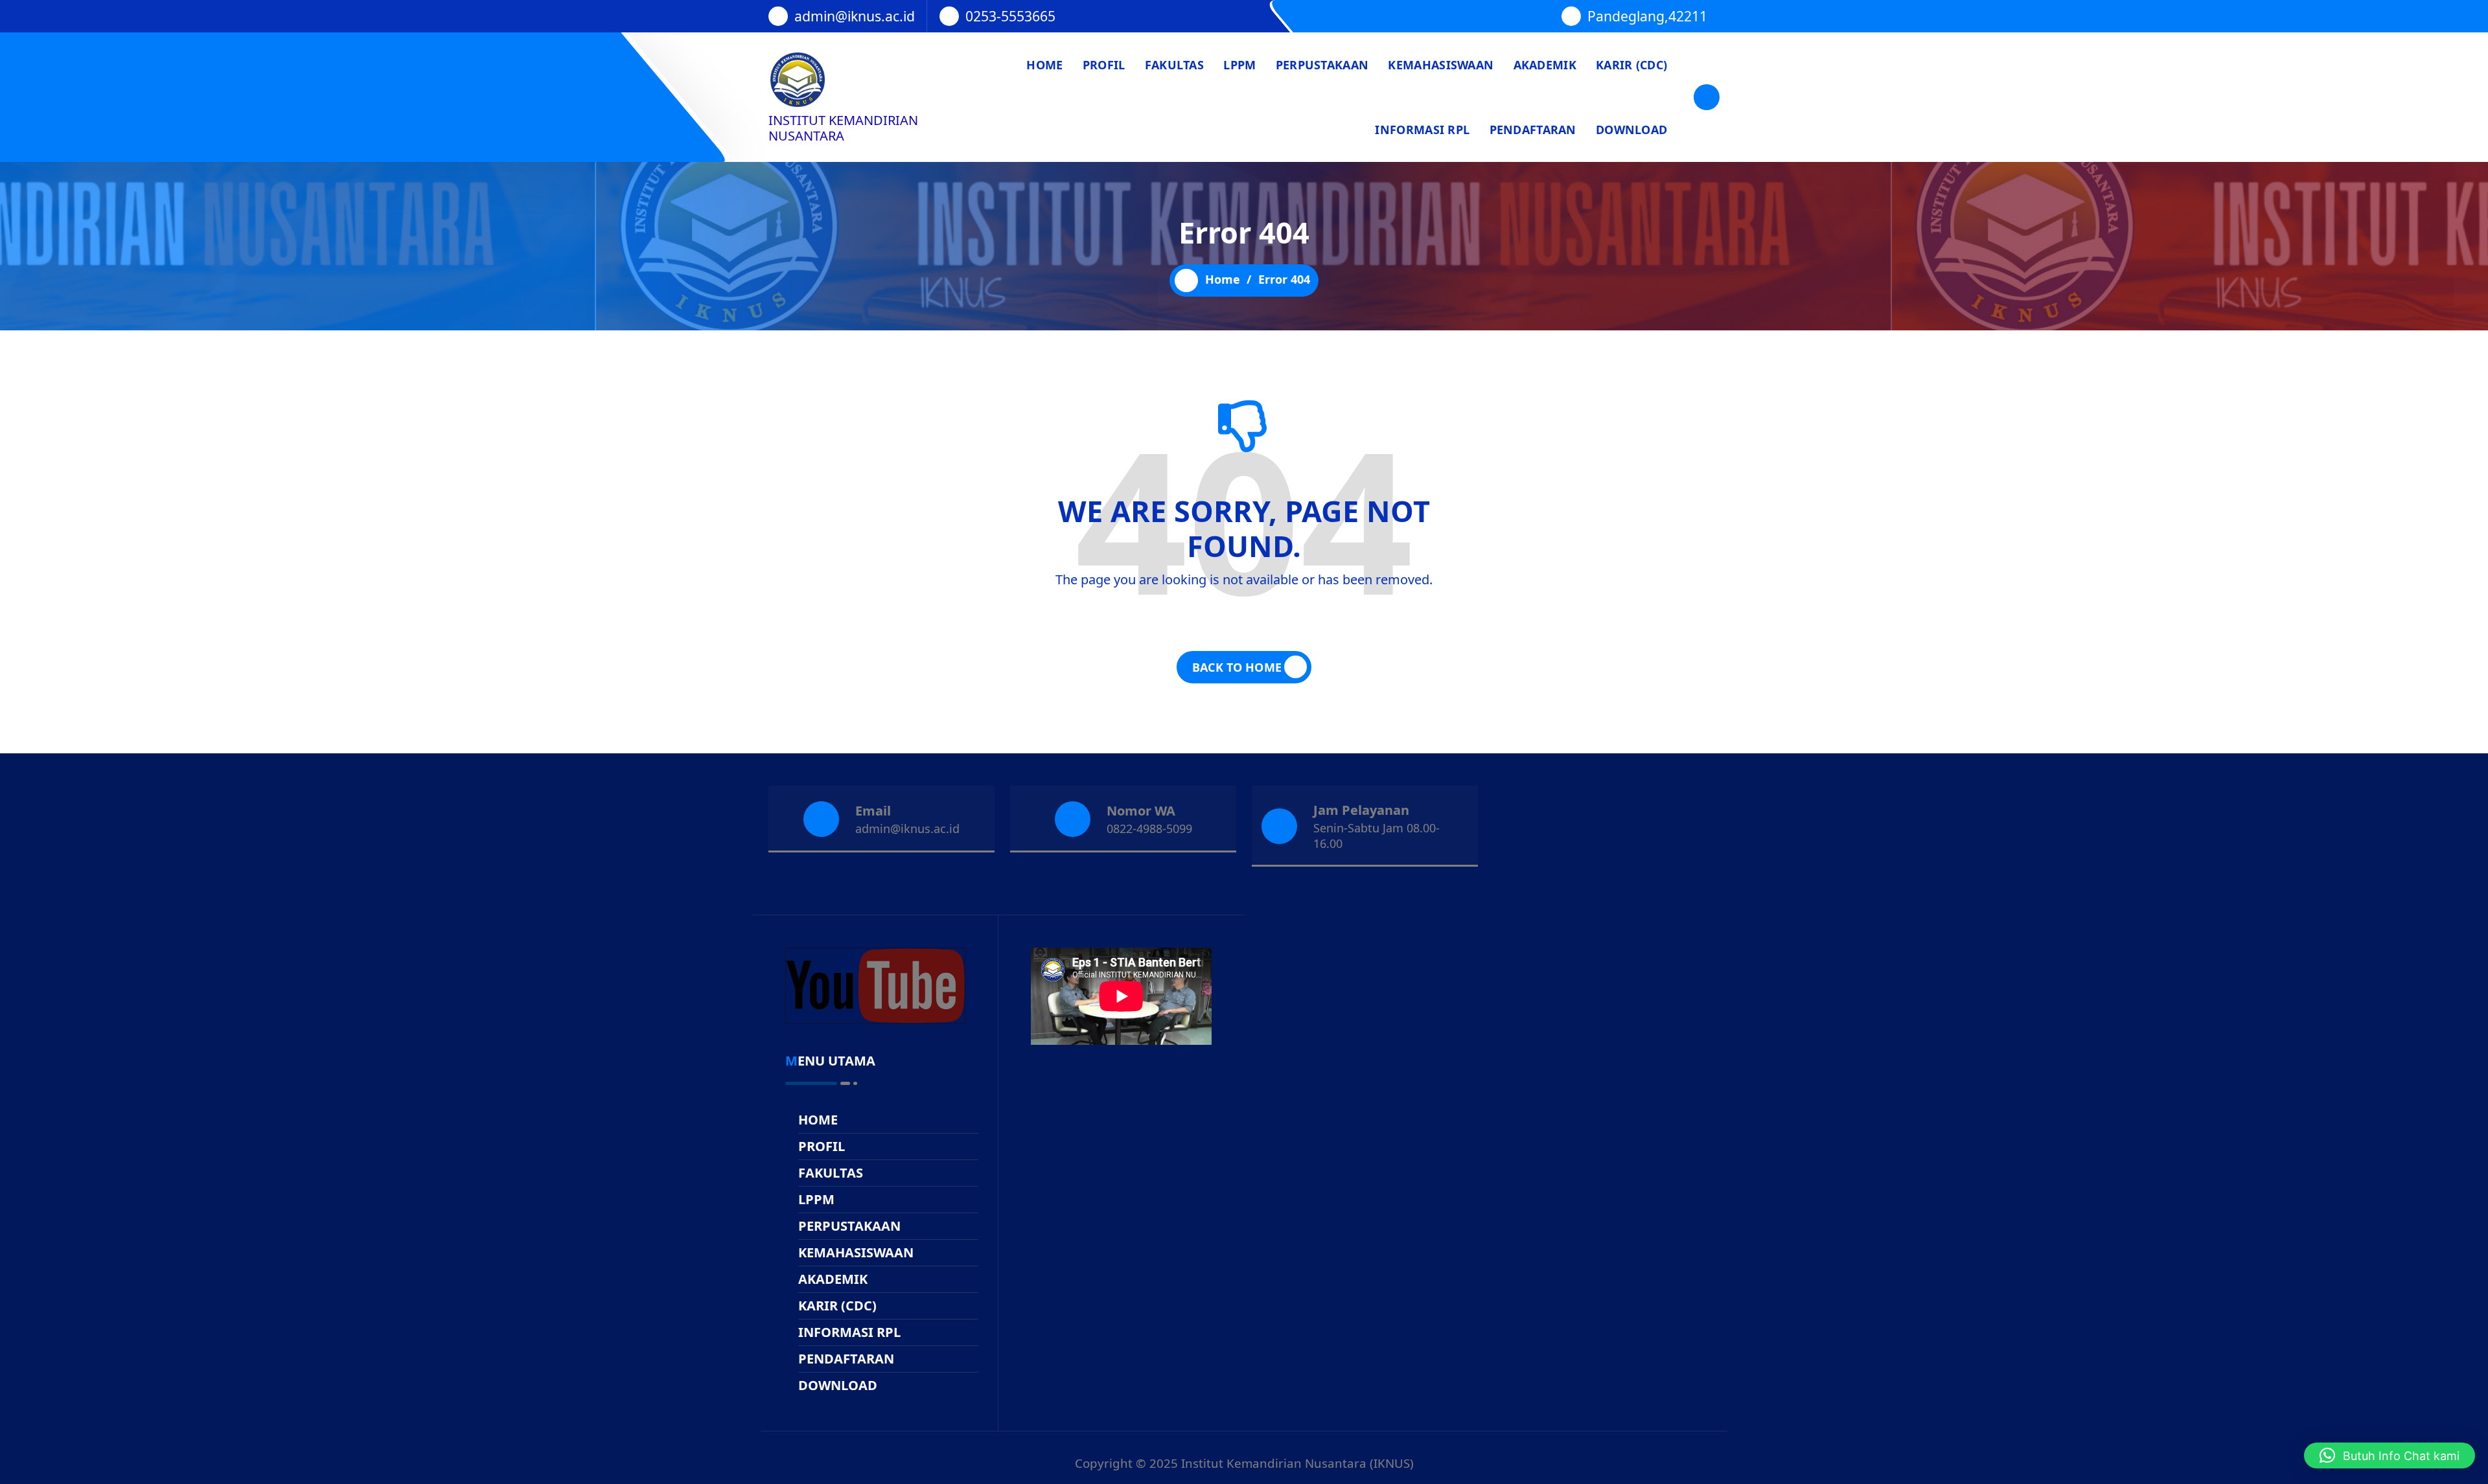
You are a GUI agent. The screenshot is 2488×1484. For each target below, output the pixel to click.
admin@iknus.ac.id (855, 16)
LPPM (1239, 65)
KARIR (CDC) (1631, 65)
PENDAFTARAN (1533, 130)
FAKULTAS (1174, 65)
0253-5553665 (1010, 16)
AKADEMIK (1545, 65)
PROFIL (1104, 65)
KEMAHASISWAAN (1441, 65)
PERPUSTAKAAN (1322, 65)
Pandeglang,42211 (1647, 16)
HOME (1044, 65)
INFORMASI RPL (1422, 130)
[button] (2390, 1455)
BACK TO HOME (1237, 667)
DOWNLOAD (1631, 130)
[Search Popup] (1707, 97)
